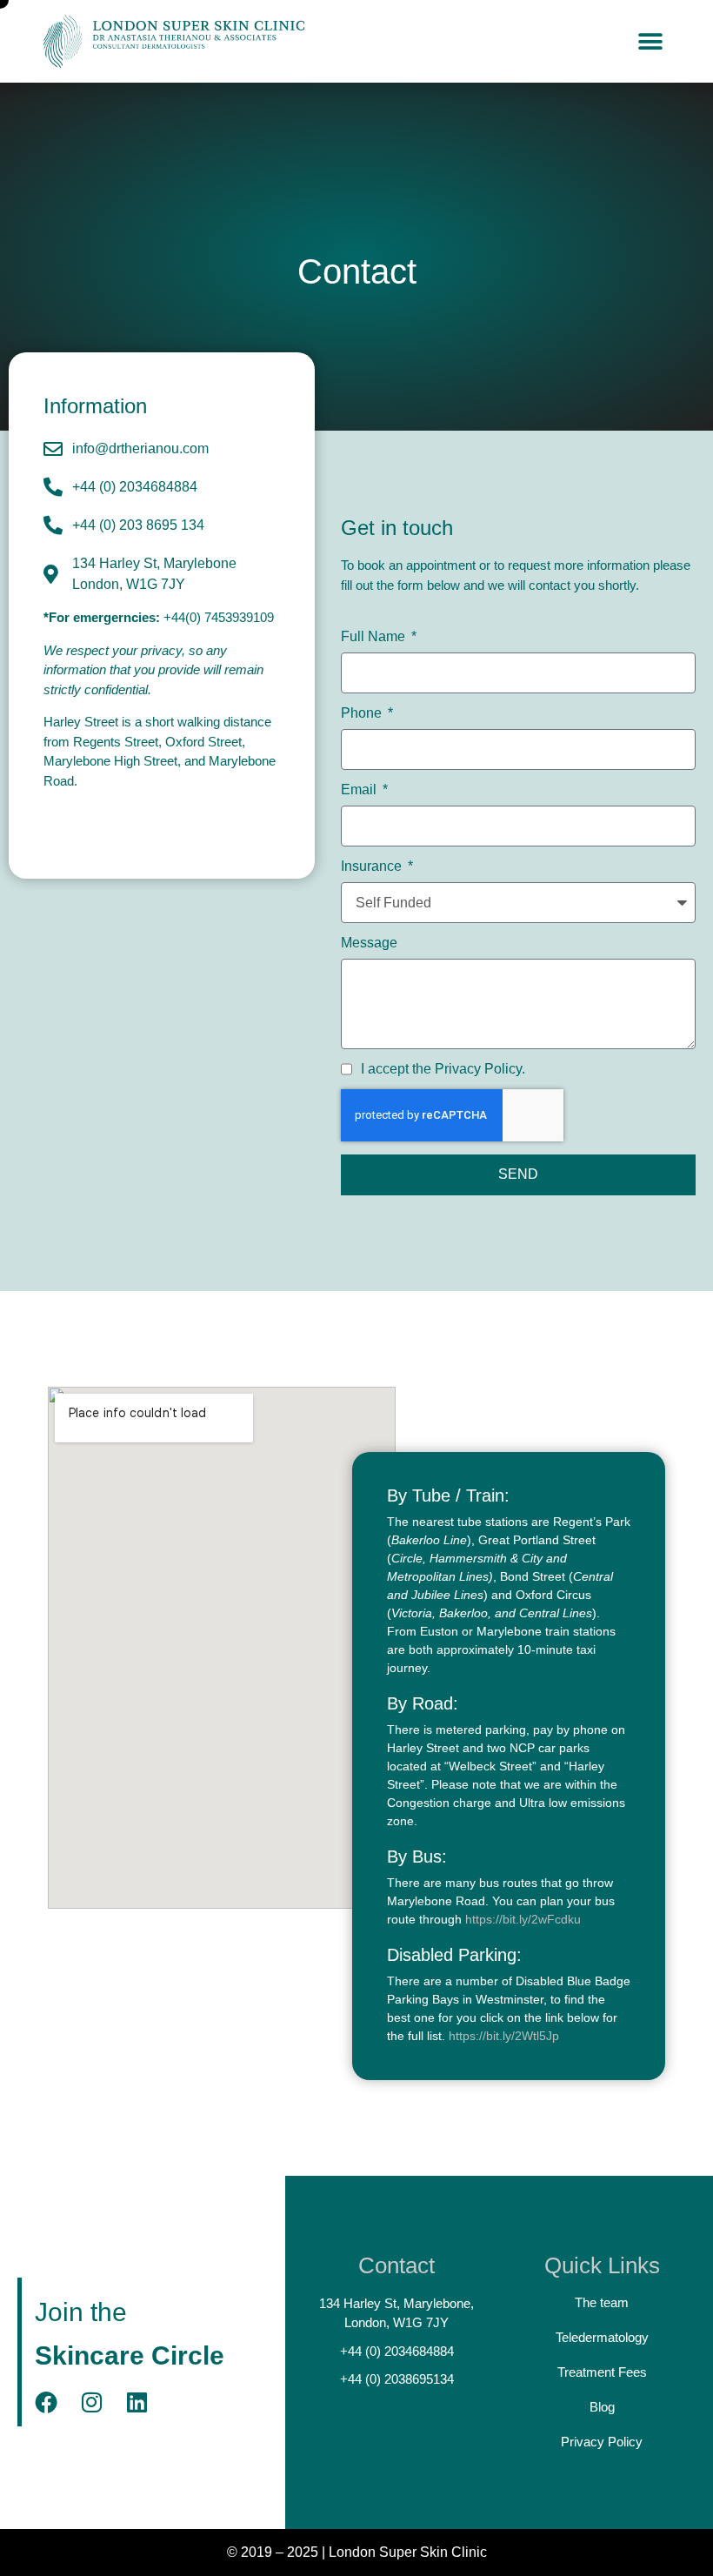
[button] (650, 41)
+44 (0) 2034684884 (397, 2351)
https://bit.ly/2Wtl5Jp (504, 2036)
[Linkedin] (137, 2402)
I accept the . (443, 1069)
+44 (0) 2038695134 (397, 2379)
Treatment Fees (602, 2372)
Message (369, 943)
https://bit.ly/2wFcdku (523, 1919)
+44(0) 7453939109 (219, 617)
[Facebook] (46, 2402)
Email (360, 790)
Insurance (373, 866)
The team (602, 2302)
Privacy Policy (478, 1069)
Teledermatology (602, 2337)
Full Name (375, 637)
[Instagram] (91, 2402)
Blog (602, 2407)
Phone (363, 713)
